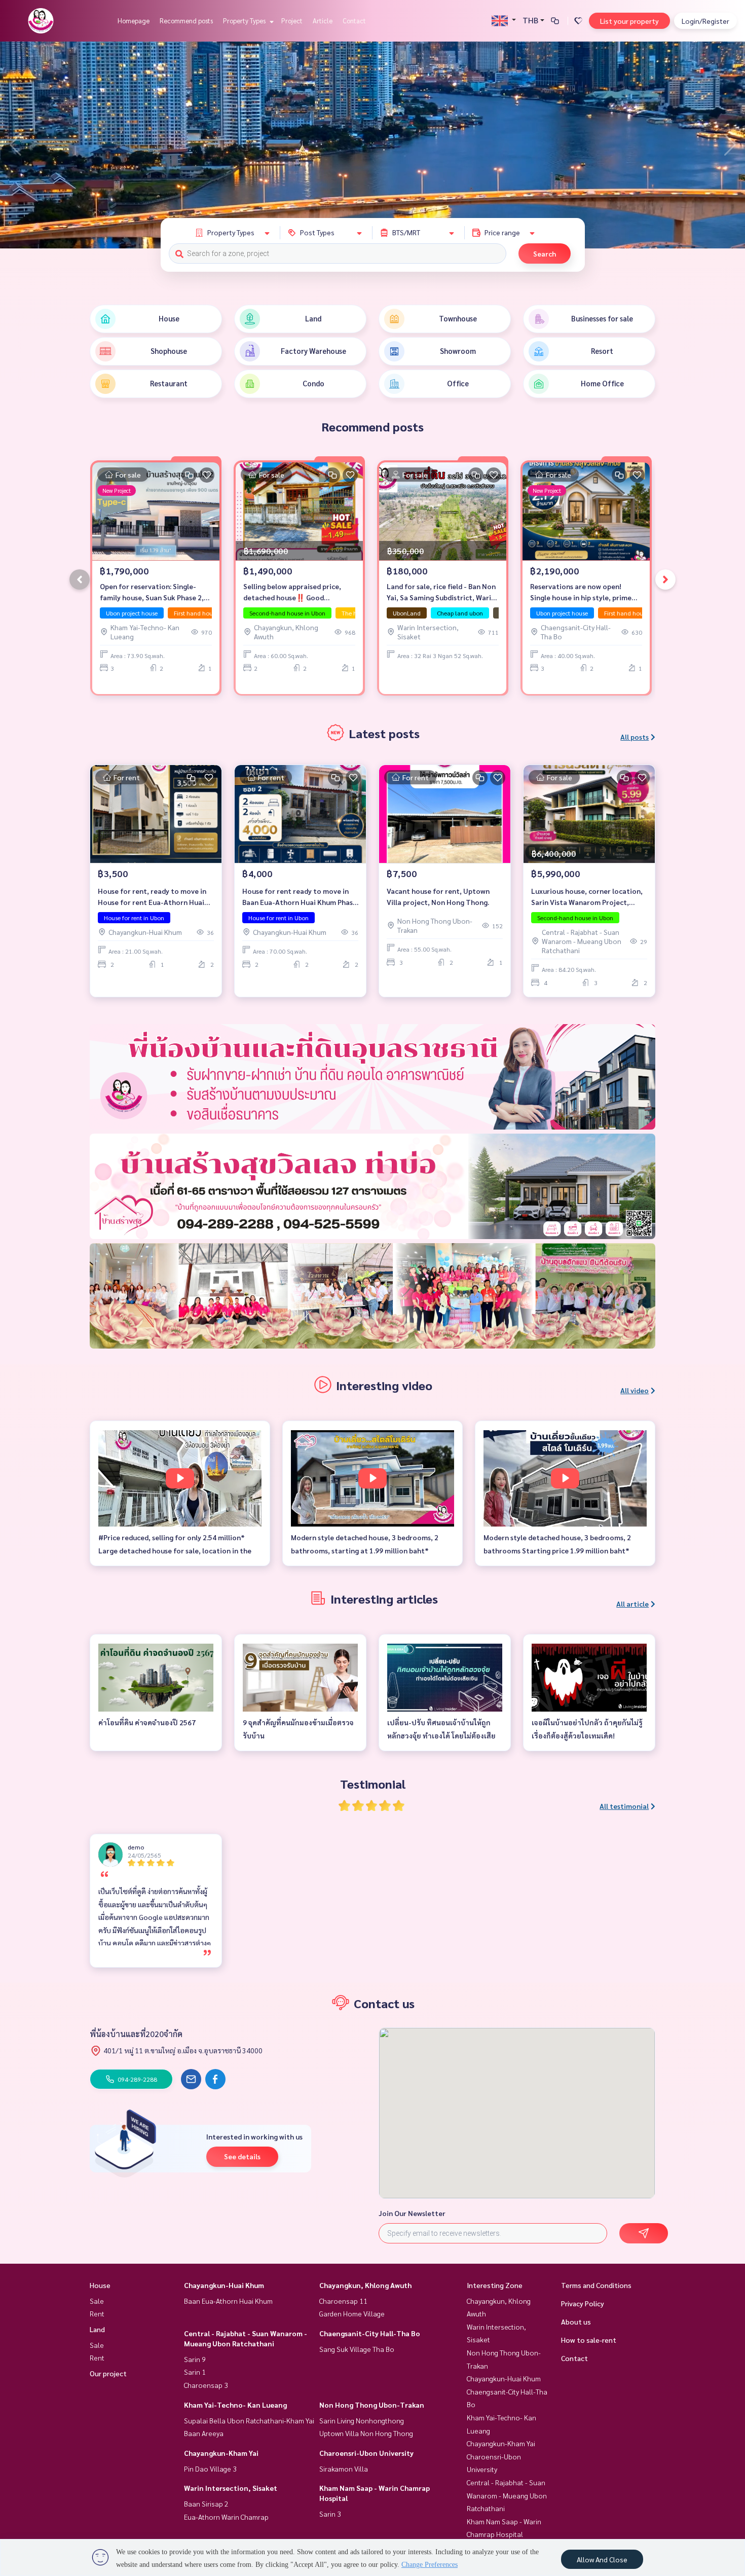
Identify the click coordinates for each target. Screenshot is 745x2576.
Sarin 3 (330, 2514)
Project (292, 21)
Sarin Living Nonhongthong (362, 2420)
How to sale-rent (589, 2340)
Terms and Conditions (596, 2285)
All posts (635, 737)
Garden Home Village (352, 2313)
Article (323, 21)
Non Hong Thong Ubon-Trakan (372, 2405)
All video (635, 1390)
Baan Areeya (204, 2433)
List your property (629, 21)
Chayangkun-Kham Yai (221, 2453)
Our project (108, 2373)
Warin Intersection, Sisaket (231, 2488)
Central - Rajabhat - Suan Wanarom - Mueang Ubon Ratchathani (507, 2495)
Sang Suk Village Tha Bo (357, 2349)
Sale (97, 2301)
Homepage (134, 21)
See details (242, 2156)
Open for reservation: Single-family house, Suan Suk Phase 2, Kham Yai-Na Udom (152, 592)
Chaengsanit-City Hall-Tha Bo (370, 2333)
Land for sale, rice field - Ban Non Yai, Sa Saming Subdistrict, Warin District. (441, 592)
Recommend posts (186, 21)
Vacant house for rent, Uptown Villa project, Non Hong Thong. (438, 897)
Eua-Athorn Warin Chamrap (226, 2517)
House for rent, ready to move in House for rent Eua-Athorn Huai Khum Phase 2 (152, 897)
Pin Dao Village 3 (210, 2469)
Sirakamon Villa (344, 2469)
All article (632, 1604)
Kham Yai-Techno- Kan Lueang (235, 2405)
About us (576, 2321)
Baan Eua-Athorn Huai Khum (228, 2301)
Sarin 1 (195, 2372)
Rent (97, 2313)
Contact (354, 21)
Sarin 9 (195, 2359)
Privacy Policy (583, 2303)
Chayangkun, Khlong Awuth (365, 2285)
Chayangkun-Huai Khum (224, 2285)
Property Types (245, 21)
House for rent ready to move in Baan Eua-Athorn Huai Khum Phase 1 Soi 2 (300, 897)
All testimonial (624, 1806)
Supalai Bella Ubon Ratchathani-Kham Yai (249, 2420)
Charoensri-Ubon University (366, 2453)
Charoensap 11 (343, 2301)
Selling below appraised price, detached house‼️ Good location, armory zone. (292, 592)
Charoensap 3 (206, 2385)
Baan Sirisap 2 (206, 2504)
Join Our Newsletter (412, 2213)
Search (545, 253)
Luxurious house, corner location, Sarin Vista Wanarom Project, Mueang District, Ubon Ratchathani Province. (587, 897)
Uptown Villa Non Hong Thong (366, 2433)
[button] (730, 145)
